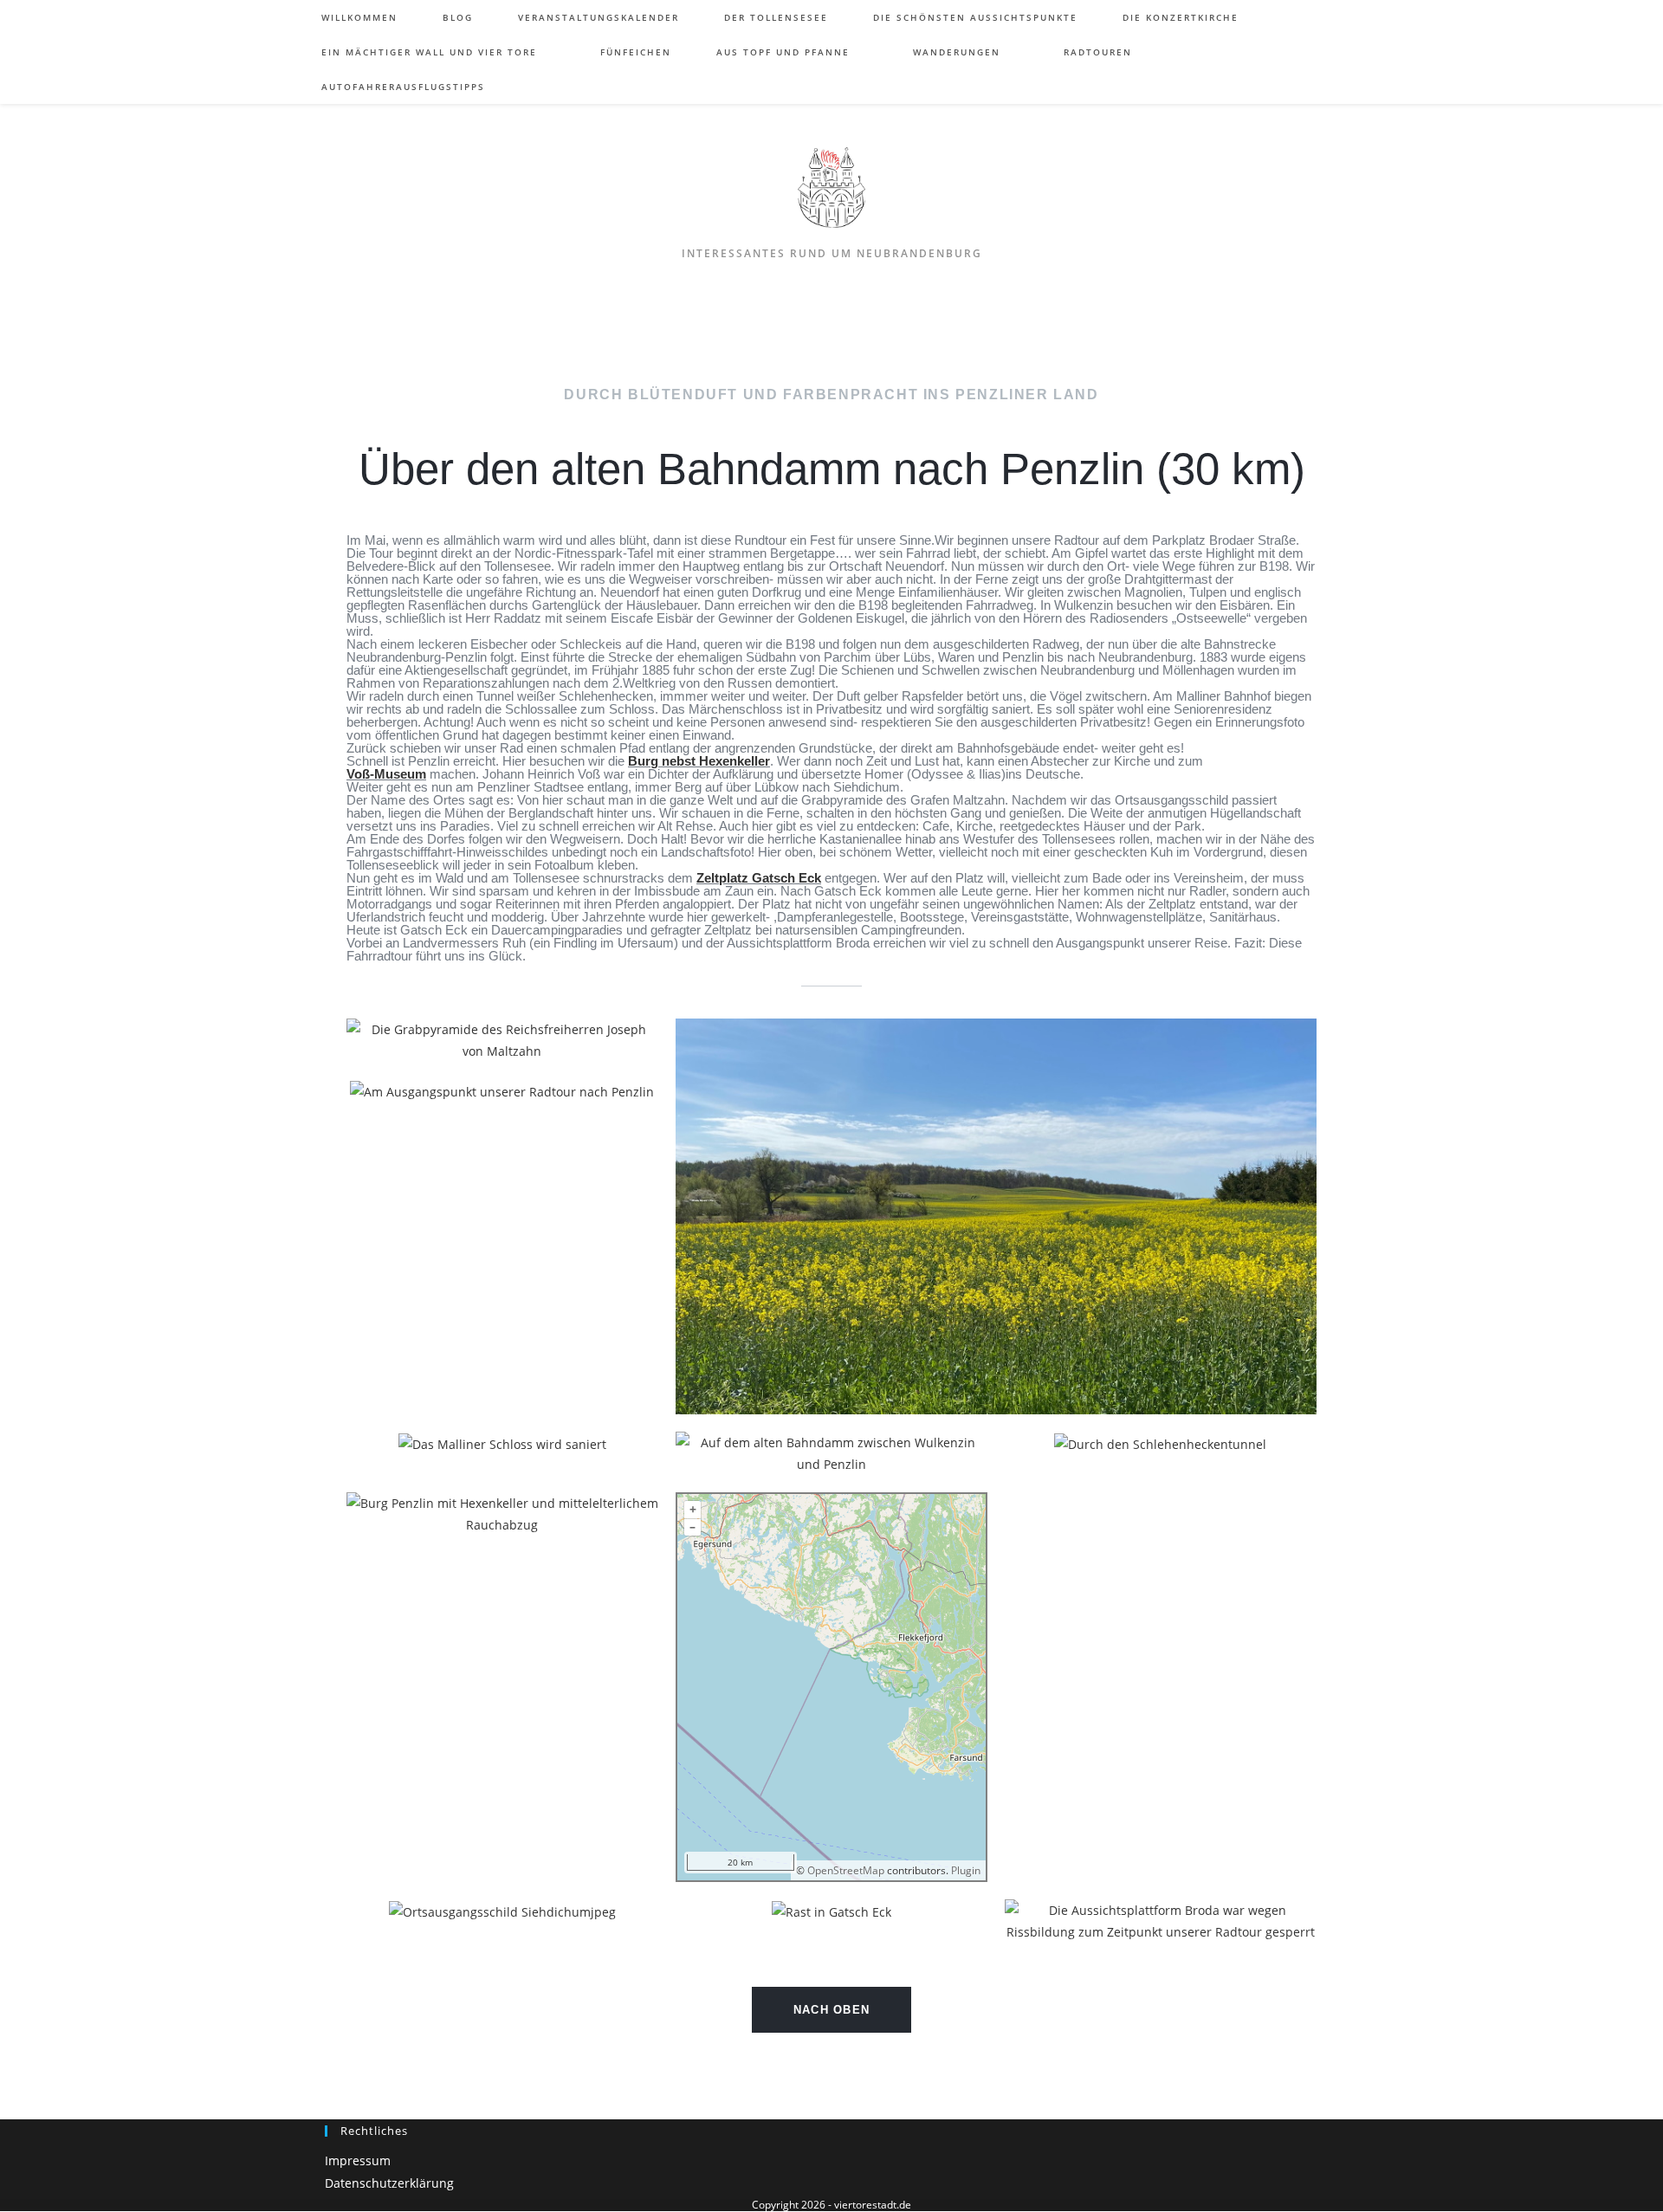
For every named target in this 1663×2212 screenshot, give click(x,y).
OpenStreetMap (846, 1870)
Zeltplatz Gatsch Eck (759, 878)
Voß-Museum (386, 774)
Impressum (358, 2160)
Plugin (964, 1870)
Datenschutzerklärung (389, 2183)
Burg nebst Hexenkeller (699, 761)
